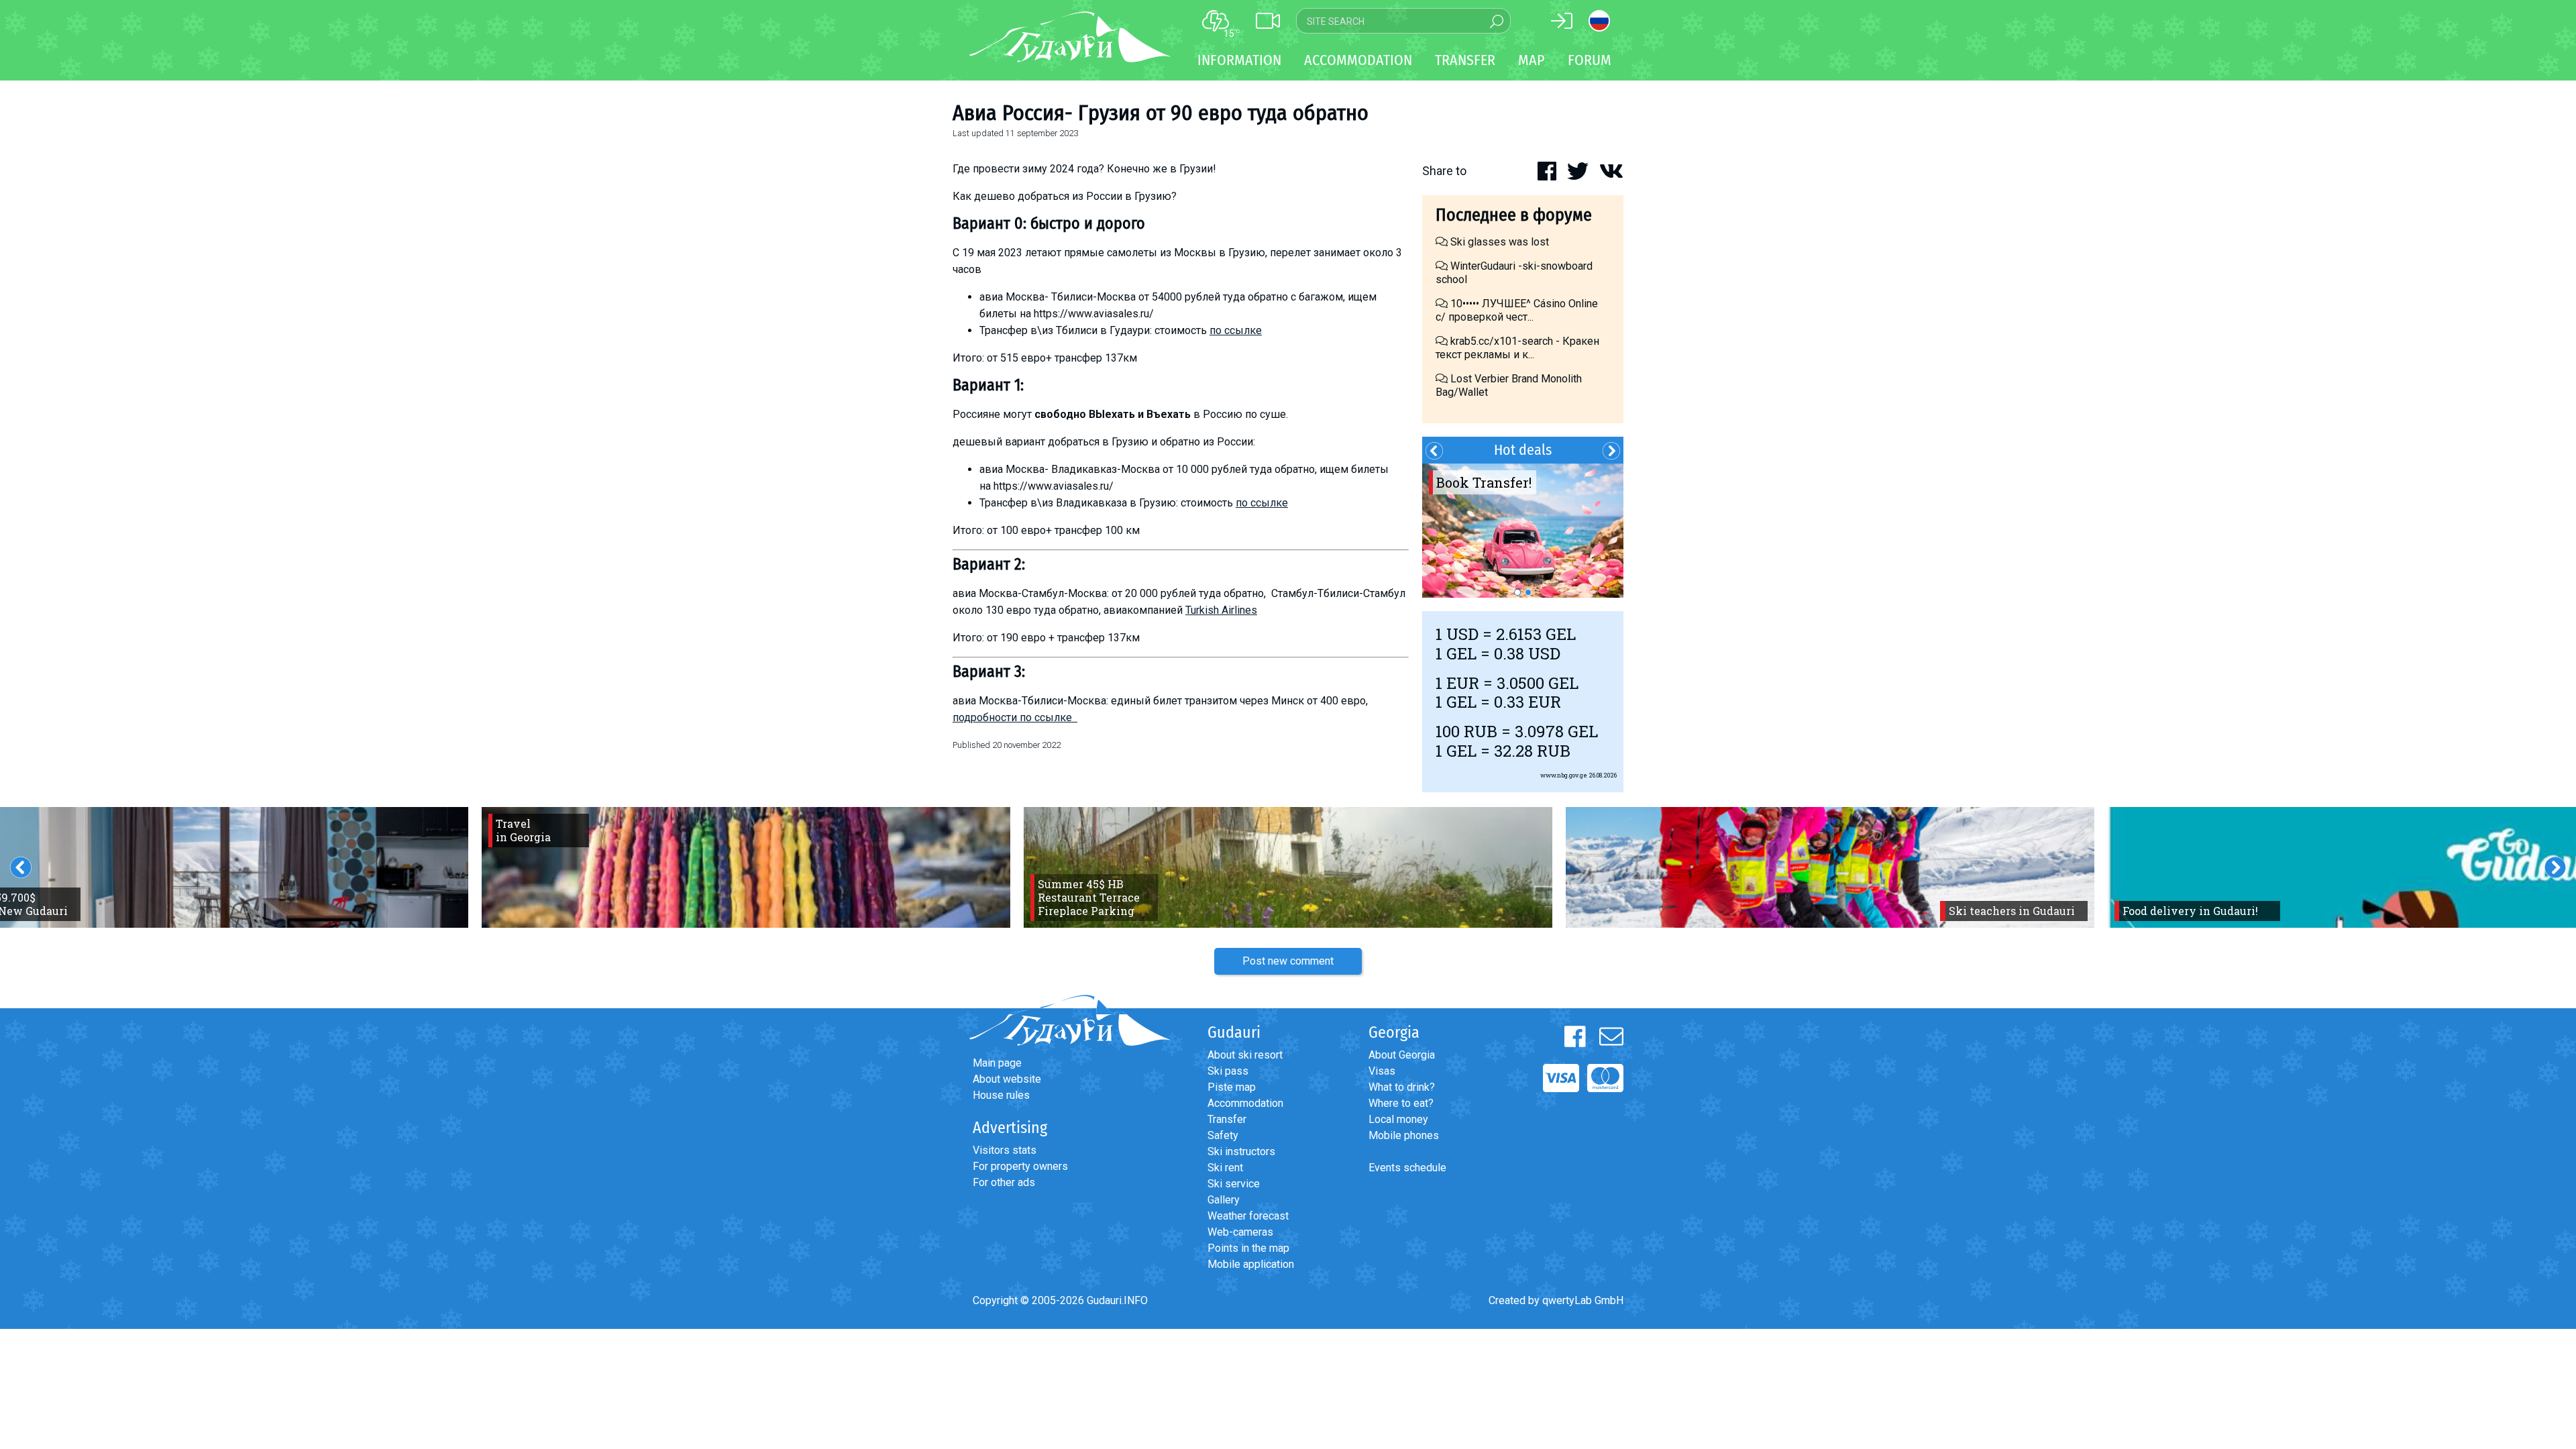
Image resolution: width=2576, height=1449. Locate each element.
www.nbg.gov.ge (1564, 775)
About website (1007, 1079)
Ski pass (1228, 1071)
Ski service (1234, 1184)
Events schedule (1407, 1168)
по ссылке (1236, 330)
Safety (1223, 1135)
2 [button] (1528, 592)
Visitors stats (1005, 1150)
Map (1532, 60)
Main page (997, 1063)
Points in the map (1248, 1248)
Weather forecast (1248, 1216)
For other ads (1004, 1182)
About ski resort (1245, 1055)
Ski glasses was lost (1498, 242)
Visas (1382, 1071)
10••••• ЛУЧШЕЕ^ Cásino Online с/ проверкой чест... (1517, 310)
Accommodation (1245, 1103)
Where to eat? (1401, 1103)
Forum (1590, 60)
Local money (1398, 1119)
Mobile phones (1404, 1135)
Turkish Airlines (1221, 610)
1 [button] (1517, 592)
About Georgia (1402, 1055)
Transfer (1227, 1119)
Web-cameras (1240, 1232)
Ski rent (1225, 1168)
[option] (1523, 531)
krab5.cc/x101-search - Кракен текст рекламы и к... (1517, 348)
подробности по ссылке (1015, 717)
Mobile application (1251, 1264)
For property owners (1020, 1166)
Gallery (1224, 1200)
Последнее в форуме (1514, 215)
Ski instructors (1241, 1151)
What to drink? (1402, 1087)
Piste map (1232, 1087)
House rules (1001, 1095)
